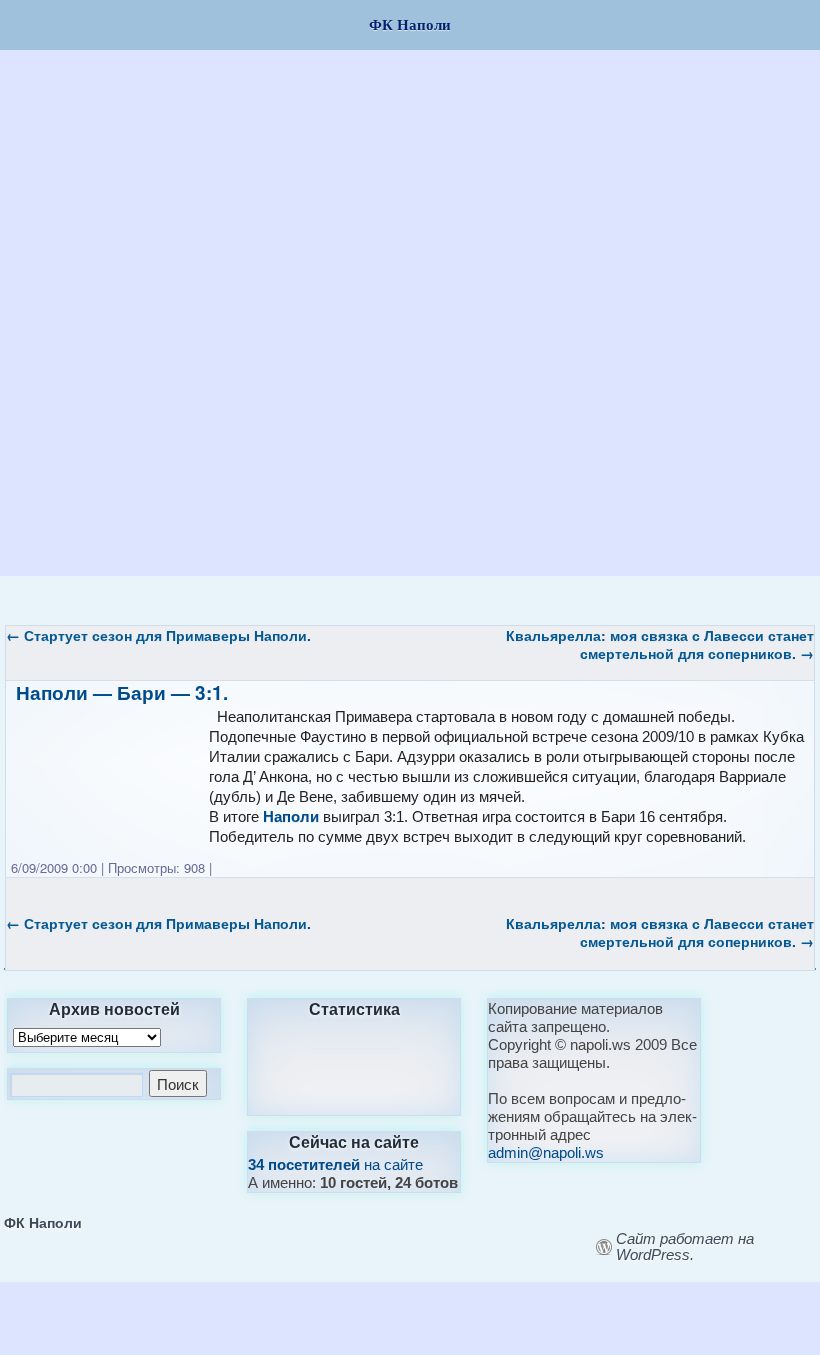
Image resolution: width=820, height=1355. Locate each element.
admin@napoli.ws (546, 1152)
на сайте (335, 1164)
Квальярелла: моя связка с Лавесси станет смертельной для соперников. (660, 644)
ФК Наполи (43, 1222)
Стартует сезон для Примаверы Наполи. (158, 635)
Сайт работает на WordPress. (685, 1247)
